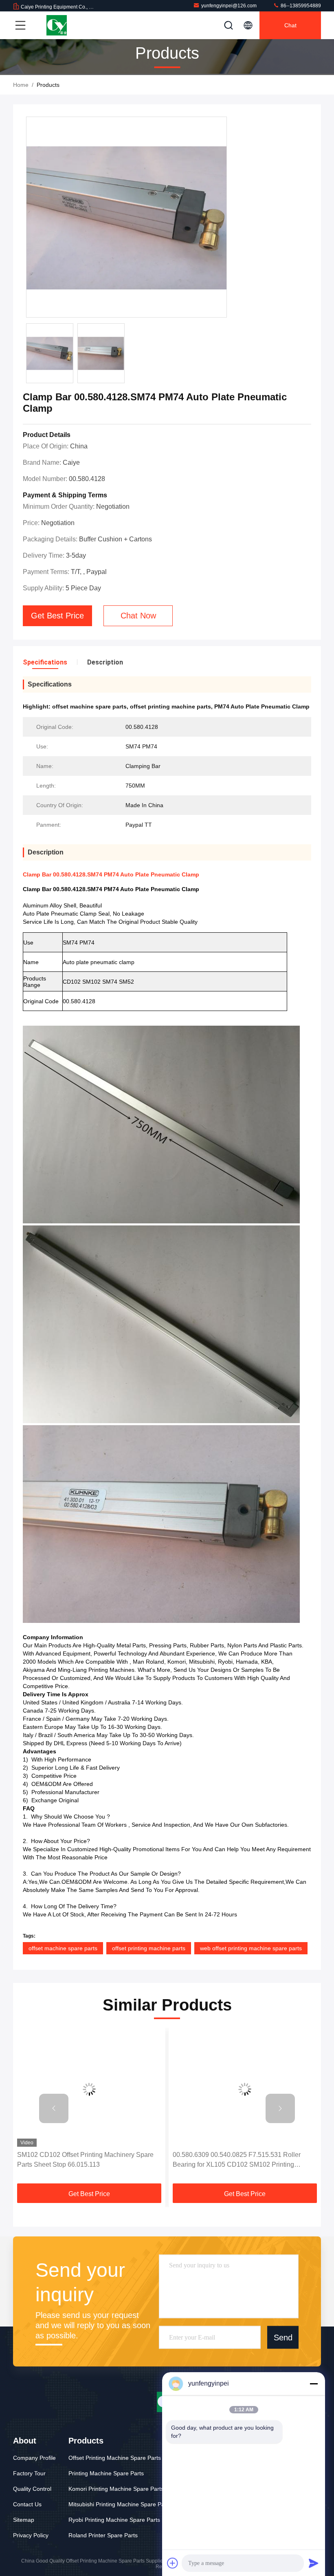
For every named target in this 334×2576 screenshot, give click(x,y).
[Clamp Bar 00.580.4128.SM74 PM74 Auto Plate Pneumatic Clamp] (126, 217)
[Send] (314, 2563)
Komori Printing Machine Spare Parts (116, 2489)
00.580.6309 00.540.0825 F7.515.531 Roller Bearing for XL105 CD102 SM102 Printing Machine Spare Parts (237, 2160)
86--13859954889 (300, 6)
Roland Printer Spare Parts (103, 2535)
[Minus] (314, 2384)
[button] (54, 2108)
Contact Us (27, 2504)
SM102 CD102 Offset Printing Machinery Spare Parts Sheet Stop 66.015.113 (85, 2160)
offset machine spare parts (63, 1948)
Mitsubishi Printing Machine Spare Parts (120, 2504)
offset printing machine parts (149, 1948)
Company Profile (34, 2458)
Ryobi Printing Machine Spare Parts (114, 2520)
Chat (290, 25)
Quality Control (32, 2489)
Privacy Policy (31, 2535)
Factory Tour (29, 2473)
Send (283, 2337)
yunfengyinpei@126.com (229, 6)
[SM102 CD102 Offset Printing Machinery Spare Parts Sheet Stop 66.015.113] (89, 2089)
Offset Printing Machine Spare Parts (115, 2458)
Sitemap (24, 2520)
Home (21, 85)
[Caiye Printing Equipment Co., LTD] (57, 25)
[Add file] (173, 2563)
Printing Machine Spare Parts (106, 2473)
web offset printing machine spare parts (251, 1948)
